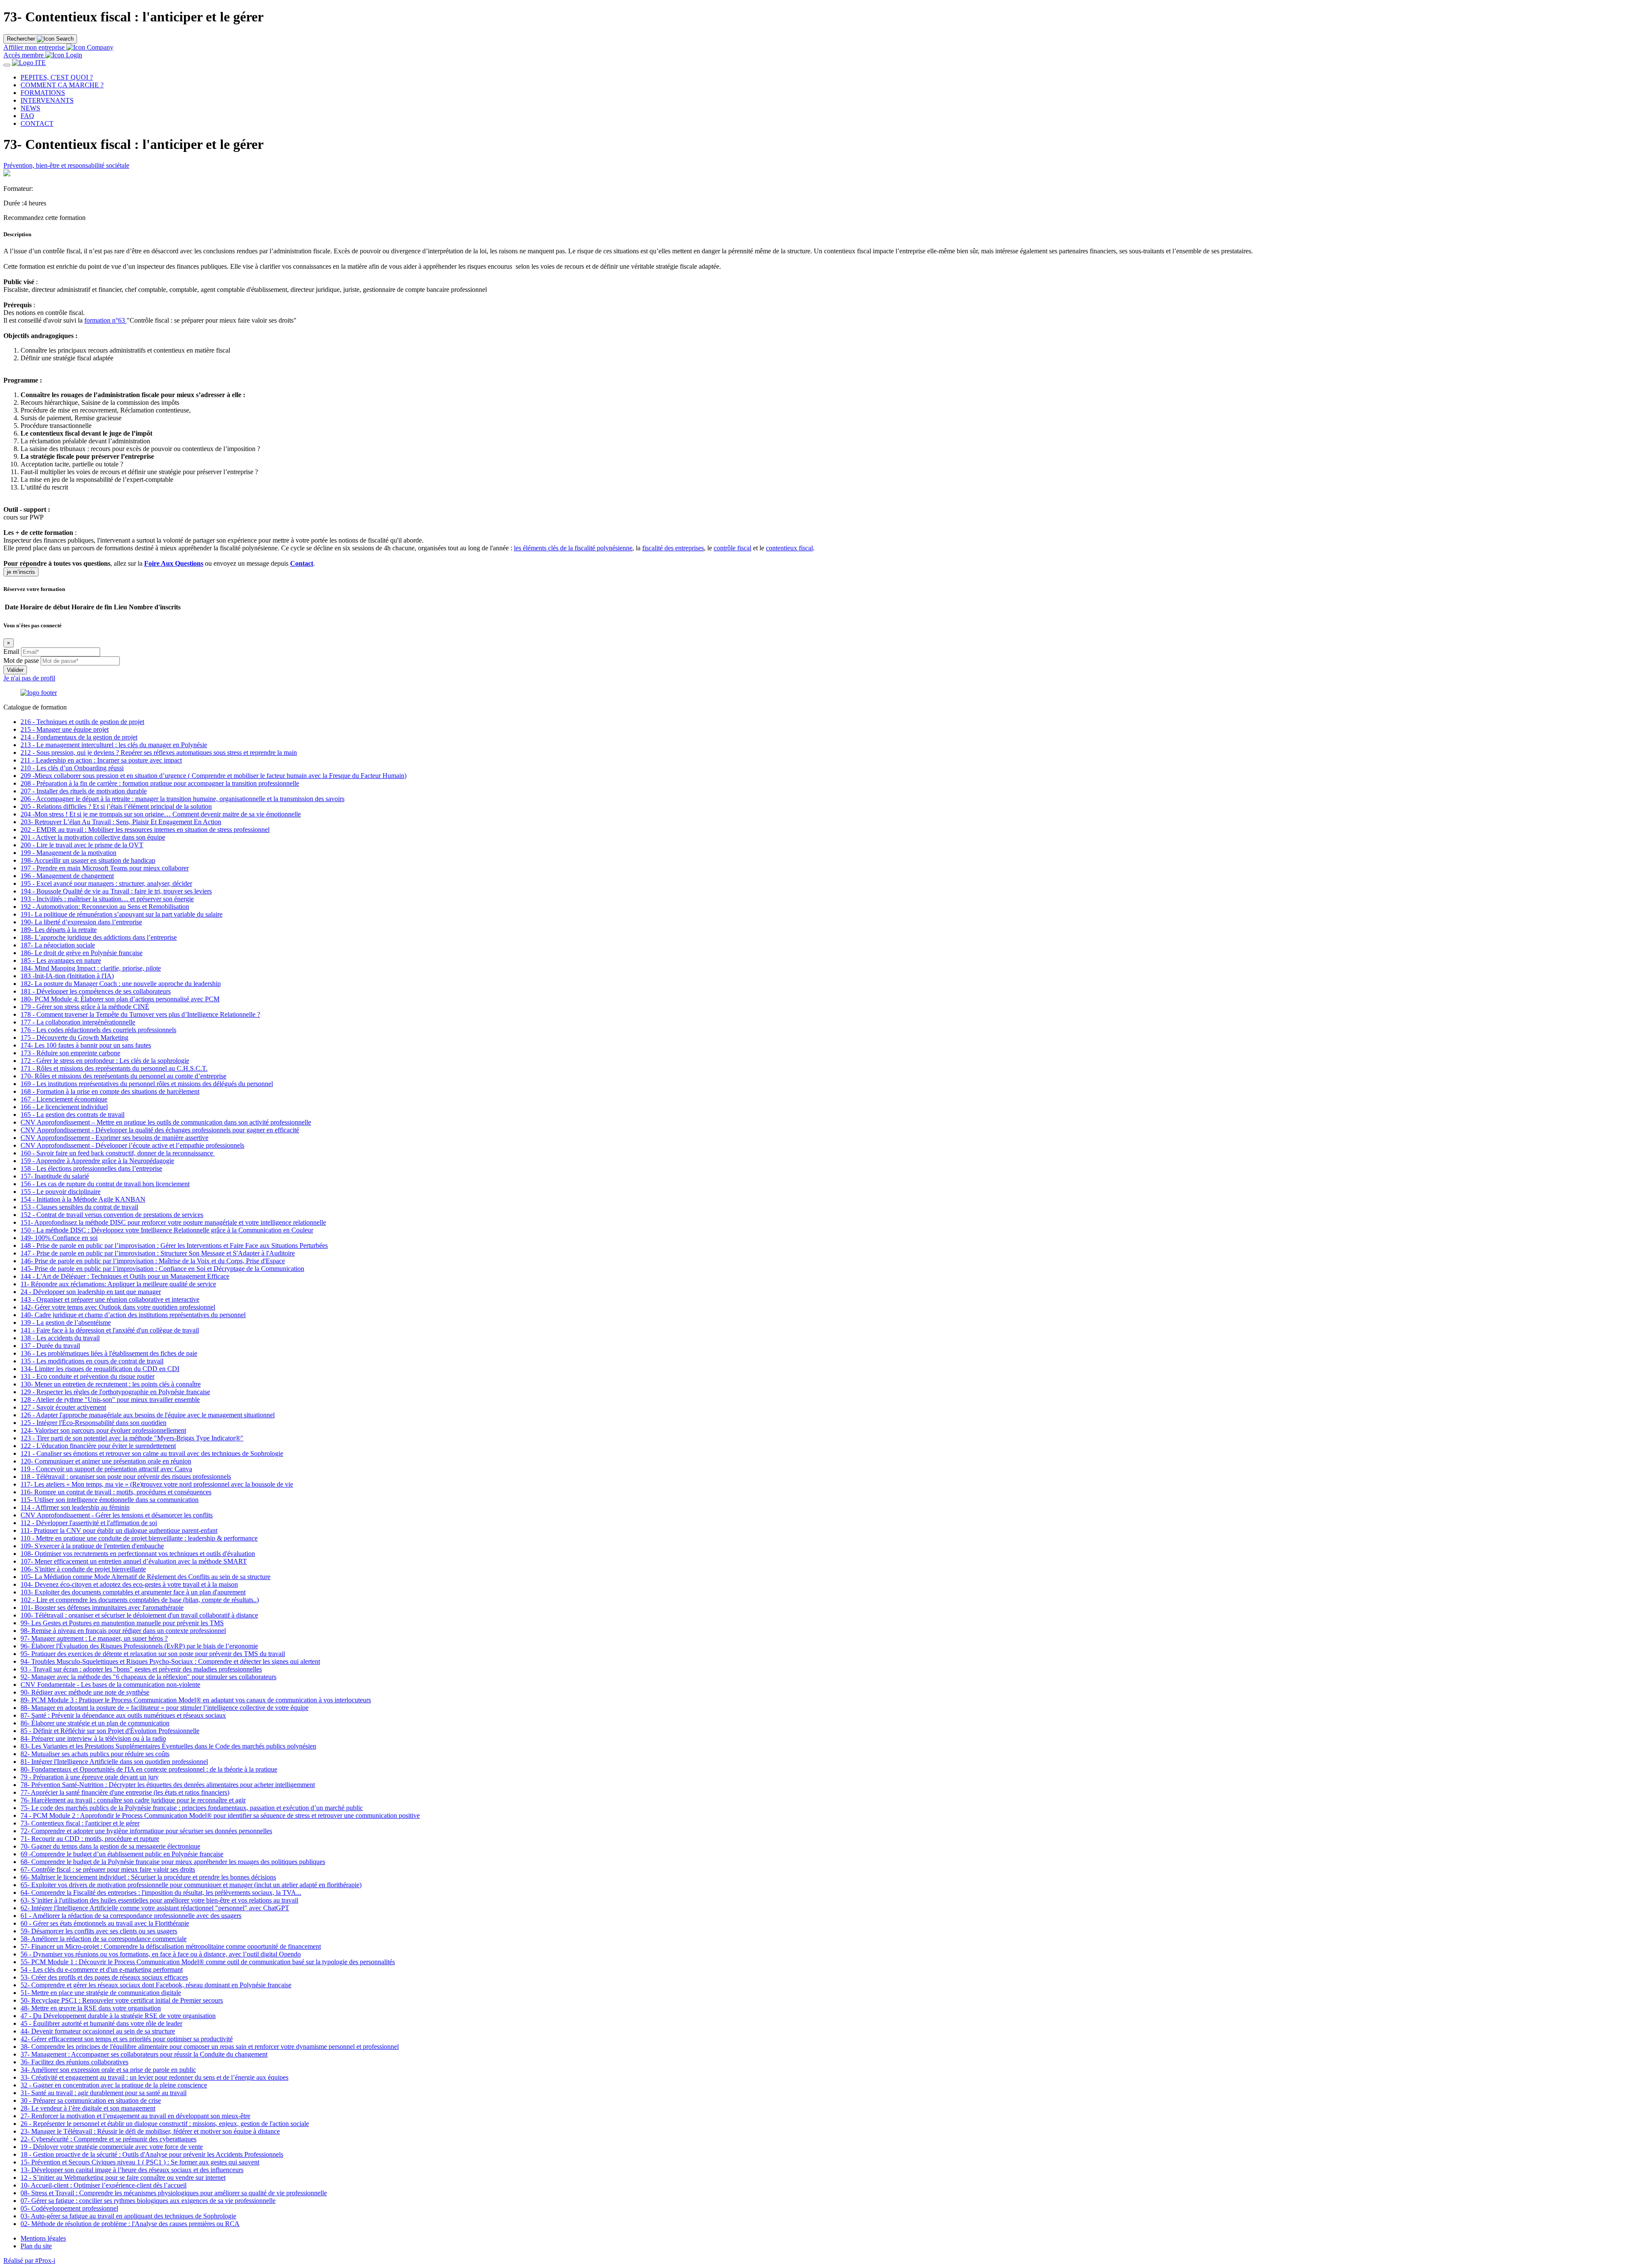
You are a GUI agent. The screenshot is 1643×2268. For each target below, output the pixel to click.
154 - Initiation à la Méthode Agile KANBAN (83, 1199)
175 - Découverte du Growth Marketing (74, 1038)
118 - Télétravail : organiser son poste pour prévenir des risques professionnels (126, 1477)
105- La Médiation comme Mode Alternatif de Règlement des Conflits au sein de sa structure (145, 1577)
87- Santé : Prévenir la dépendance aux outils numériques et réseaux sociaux (123, 1715)
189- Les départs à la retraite (59, 930)
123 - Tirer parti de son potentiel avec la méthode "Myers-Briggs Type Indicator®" (132, 1438)
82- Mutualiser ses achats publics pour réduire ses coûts (95, 1754)
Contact (302, 563)
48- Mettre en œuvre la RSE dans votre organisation (91, 2008)
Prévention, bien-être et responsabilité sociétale (66, 165)
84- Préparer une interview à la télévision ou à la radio (93, 1738)
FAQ (27, 116)
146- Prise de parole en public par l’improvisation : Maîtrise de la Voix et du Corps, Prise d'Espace (153, 1261)
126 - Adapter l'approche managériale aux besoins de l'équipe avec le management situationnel (148, 1415)
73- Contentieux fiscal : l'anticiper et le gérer (80, 1823)
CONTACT (37, 123)
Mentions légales (43, 2238)
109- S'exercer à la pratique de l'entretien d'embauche (92, 1546)
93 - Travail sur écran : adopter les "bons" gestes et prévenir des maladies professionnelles (141, 1669)
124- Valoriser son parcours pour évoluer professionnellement (103, 1430)
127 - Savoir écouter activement (63, 1407)
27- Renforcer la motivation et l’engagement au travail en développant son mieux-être (135, 2116)
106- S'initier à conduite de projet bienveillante (83, 1569)
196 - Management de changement (67, 876)
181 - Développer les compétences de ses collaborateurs (96, 991)
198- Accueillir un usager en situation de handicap (88, 860)
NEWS (30, 108)
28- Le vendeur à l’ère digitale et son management (88, 2108)
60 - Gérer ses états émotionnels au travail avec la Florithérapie (105, 1923)
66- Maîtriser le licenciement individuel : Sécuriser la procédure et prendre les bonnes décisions (148, 1877)
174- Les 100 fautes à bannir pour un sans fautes (86, 1045)
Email (11, 652)
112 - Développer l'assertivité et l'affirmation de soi (89, 1523)
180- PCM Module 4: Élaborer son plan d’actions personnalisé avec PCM (120, 999)
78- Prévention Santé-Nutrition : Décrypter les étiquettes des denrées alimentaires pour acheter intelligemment (168, 1785)
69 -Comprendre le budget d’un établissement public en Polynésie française (122, 1854)
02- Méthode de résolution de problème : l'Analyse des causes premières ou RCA (130, 2224)
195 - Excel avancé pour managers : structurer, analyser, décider (106, 883)
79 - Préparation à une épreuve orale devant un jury (90, 1777)
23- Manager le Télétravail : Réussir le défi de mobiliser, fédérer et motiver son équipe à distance (150, 2131)
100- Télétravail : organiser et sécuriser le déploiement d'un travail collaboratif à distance (139, 1615)
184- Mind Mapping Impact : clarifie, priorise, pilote (91, 968)
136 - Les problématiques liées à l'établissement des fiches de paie (109, 1353)
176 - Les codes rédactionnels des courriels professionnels (98, 1030)
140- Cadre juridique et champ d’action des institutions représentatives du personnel (133, 1315)
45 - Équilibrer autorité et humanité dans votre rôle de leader (101, 2023)
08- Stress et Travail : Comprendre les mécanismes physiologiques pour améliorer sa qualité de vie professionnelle (174, 2193)
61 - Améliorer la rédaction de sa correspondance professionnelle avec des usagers (131, 1916)
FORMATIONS (43, 93)
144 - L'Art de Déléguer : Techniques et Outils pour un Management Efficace (125, 1276)
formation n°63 (105, 320)
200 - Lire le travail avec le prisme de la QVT (82, 845)
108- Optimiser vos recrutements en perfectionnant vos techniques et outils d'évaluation (138, 1554)
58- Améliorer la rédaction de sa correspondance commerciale (104, 1939)
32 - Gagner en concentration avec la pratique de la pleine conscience (114, 2085)
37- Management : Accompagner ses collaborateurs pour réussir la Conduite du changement (144, 2054)
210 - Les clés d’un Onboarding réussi (72, 768)
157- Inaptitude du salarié (55, 1176)
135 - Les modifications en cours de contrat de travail (92, 1361)
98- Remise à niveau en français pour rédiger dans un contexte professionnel (123, 1631)
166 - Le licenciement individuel (64, 1107)
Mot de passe (21, 661)
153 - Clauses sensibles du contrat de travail (79, 1207)
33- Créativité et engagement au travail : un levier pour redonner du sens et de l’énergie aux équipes (154, 2077)
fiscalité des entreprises (673, 548)
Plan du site (36, 2246)
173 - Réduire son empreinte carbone (70, 1053)
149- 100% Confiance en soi (59, 1238)
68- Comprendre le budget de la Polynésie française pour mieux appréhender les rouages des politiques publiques (173, 1862)
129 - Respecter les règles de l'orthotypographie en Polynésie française (115, 1392)
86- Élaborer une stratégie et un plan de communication (95, 1723)
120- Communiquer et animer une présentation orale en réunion (106, 1461)
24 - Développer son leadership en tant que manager (91, 1292)
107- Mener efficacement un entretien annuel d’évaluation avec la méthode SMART (134, 1561)
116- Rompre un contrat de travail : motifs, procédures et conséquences (116, 1492)
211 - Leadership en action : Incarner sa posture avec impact (101, 760)
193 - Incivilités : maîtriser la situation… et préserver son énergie (107, 899)
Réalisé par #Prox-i (29, 2261)
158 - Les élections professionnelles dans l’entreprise (91, 1168)
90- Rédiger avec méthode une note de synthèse (85, 1692)
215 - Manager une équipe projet (65, 729)
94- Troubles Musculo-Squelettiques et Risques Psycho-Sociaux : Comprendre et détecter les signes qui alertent (170, 1661)
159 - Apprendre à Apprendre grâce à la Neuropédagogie (97, 1161)
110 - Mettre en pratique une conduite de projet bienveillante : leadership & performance (139, 1538)
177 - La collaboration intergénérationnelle (78, 1022)
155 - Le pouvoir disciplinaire (61, 1192)
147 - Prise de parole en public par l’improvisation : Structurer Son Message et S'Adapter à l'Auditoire (158, 1253)
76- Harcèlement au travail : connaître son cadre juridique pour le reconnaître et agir (133, 1800)
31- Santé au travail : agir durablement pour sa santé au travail (104, 2093)
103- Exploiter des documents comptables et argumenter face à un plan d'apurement (133, 1592)
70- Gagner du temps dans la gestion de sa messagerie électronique (110, 1846)
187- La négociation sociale (58, 945)
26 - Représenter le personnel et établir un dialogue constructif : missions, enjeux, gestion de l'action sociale (165, 2124)
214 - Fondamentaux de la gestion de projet (79, 737)
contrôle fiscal (733, 548)
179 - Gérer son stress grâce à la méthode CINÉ (85, 1007)
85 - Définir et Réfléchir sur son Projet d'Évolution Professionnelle (110, 1731)
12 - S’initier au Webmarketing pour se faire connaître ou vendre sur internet (123, 2177)
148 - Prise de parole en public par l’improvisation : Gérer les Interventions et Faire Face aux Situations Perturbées (174, 1245)
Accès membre (24, 55)
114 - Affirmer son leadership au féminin (75, 1507)
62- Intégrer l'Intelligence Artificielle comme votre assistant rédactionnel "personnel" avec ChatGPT (155, 1908)
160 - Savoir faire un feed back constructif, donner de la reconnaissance (118, 1153)
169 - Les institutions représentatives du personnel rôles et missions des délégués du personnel (147, 1084)
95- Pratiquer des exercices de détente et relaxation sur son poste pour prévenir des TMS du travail (153, 1654)
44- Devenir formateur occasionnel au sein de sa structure (98, 2031)
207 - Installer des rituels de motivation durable (84, 791)
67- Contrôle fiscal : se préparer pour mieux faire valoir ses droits (108, 1869)
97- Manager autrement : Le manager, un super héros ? (94, 1638)
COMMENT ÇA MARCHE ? (62, 85)
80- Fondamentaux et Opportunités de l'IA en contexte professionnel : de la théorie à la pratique (149, 1769)
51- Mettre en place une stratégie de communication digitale (101, 1993)
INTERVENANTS (47, 100)
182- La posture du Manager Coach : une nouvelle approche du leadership (121, 984)
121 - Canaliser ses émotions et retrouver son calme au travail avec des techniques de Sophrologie (152, 1453)
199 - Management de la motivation (68, 853)
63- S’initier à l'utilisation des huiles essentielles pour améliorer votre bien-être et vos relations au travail (159, 1900)
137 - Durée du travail (50, 1346)
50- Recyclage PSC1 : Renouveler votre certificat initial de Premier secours (122, 2000)
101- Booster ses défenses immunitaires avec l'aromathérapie (102, 1607)
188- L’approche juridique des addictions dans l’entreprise (99, 937)
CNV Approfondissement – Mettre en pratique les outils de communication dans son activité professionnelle (166, 1122)
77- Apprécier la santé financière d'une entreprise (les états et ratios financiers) (125, 1792)
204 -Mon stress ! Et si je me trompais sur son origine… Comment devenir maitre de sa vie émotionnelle (161, 814)
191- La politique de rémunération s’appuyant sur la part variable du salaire (122, 914)
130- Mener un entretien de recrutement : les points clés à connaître (111, 1384)
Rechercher (21, 39)
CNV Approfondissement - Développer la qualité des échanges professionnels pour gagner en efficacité (160, 1130)
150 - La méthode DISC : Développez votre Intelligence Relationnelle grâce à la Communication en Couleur (167, 1230)
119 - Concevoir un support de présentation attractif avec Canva (106, 1469)
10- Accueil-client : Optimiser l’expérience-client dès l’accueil (104, 2185)
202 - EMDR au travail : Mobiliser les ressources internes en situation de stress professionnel (145, 830)
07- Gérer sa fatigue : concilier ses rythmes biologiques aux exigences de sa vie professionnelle (148, 2201)
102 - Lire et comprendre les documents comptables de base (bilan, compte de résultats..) (140, 1600)
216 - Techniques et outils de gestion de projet (82, 722)
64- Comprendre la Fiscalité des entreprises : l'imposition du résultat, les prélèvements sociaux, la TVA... (161, 1892)
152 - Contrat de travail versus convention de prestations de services (112, 1215)
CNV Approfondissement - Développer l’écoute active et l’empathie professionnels (132, 1145)
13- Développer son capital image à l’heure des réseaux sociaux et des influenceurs (132, 2170)
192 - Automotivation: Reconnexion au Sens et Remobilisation (105, 907)
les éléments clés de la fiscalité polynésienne (573, 548)
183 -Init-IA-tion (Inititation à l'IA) (67, 976)
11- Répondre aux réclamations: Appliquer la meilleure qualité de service (118, 1284)
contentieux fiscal (789, 548)
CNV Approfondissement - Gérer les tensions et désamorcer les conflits (117, 1515)
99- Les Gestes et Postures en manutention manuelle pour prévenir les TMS (122, 1623)
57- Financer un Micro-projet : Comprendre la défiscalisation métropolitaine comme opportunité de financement (171, 1946)
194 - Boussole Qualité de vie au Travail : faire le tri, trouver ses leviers (116, 891)
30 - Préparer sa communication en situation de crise (91, 2100)
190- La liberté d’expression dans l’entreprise (81, 922)
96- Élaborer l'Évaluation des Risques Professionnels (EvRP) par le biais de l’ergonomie (139, 1646)
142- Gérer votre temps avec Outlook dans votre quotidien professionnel (118, 1307)
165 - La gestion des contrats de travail (73, 1115)
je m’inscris (21, 572)
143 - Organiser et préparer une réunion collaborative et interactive (110, 1299)
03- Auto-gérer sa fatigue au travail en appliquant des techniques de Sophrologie (128, 2216)
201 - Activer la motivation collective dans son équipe (93, 837)
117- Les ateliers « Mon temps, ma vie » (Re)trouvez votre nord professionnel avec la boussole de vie (157, 1484)
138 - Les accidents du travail (60, 1338)
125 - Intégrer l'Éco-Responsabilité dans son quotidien (93, 1423)
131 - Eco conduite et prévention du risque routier (87, 1376)
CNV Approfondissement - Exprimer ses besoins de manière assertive (114, 1138)
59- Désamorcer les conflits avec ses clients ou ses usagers (99, 1931)
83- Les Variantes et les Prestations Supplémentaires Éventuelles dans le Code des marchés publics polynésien (168, 1746)
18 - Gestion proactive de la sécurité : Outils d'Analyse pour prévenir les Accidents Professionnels (152, 2154)
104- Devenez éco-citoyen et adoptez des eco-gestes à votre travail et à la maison (129, 1584)
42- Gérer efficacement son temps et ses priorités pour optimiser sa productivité (127, 2039)
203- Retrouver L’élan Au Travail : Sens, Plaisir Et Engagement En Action (121, 822)
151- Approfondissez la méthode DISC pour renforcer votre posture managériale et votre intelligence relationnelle (173, 1222)
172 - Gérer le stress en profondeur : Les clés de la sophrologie (105, 1061)
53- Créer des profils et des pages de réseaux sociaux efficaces (104, 1977)
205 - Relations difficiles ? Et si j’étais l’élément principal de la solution (116, 806)
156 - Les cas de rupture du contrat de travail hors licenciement (105, 1184)
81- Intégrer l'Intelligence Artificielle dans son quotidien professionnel (114, 1762)
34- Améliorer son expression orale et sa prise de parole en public (108, 2070)
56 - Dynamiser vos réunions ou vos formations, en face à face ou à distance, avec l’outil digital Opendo (161, 1954)
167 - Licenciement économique (64, 1099)
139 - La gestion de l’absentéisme (66, 1323)
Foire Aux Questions (174, 563)
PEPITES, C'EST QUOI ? (57, 77)
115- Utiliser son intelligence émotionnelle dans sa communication (110, 1500)
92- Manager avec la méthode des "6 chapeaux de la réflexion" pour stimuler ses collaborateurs (148, 1677)
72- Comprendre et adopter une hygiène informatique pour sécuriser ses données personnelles (146, 1831)
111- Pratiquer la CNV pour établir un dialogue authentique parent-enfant (119, 1530)
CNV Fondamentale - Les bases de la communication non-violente (110, 1685)
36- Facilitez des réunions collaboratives (74, 2062)
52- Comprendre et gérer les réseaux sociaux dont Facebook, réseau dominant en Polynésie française (156, 1985)
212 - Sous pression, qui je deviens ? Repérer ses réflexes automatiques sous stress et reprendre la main (159, 753)
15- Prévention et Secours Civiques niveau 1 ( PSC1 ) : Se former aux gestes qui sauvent (140, 2162)
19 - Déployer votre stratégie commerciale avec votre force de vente (112, 2147)
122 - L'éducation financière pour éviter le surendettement (98, 1446)
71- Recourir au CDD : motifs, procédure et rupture (90, 1839)
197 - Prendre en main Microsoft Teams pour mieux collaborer (105, 868)
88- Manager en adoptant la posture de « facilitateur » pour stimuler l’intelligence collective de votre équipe (165, 1708)
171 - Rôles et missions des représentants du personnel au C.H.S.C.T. (114, 1068)
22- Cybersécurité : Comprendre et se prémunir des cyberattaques (108, 2139)
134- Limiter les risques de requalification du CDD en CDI (100, 1369)
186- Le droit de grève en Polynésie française (82, 953)
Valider (15, 670)
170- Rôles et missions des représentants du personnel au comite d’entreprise (123, 1076)
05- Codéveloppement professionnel (69, 2208)
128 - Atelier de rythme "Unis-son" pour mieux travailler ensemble (110, 1400)
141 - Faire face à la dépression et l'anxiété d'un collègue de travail (110, 1330)
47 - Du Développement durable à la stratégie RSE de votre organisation (118, 2016)
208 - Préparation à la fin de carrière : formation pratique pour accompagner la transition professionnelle (160, 783)
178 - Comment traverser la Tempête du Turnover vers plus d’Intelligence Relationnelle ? (140, 1014)
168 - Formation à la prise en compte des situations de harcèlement (110, 1091)
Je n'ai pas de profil (29, 678)
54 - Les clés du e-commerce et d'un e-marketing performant (102, 1970)
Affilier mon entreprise (34, 47)
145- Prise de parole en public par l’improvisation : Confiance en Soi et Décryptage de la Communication (162, 1269)
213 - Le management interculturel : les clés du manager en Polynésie (114, 745)
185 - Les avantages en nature (61, 960)
